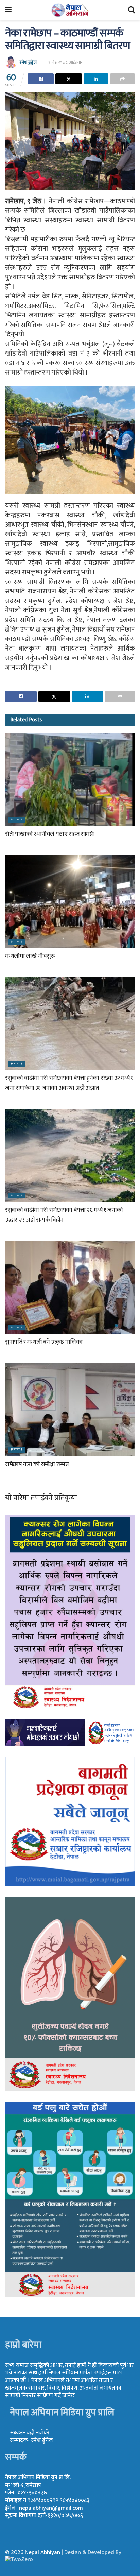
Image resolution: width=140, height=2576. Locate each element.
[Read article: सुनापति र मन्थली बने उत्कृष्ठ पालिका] (70, 1287)
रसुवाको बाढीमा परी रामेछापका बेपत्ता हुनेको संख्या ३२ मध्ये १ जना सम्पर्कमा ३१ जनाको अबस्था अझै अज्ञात (69, 1083)
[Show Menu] (8, 10)
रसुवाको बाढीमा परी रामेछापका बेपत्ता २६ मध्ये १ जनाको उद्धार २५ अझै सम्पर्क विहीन (64, 1215)
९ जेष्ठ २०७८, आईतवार (65, 62)
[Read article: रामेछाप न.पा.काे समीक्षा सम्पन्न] (70, 1410)
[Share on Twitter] (68, 79)
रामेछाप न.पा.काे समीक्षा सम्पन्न (37, 1464)
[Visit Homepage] (70, 10)
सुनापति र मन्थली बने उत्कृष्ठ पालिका (44, 1342)
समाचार (17, 820)
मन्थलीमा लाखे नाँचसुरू (30, 956)
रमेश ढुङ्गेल (28, 62)
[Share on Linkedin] (96, 79)
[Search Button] (132, 10)
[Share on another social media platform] (122, 79)
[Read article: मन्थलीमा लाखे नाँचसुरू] (70, 902)
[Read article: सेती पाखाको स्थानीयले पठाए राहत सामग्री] (70, 779)
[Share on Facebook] (41, 79)
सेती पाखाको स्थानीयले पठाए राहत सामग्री (50, 834)
